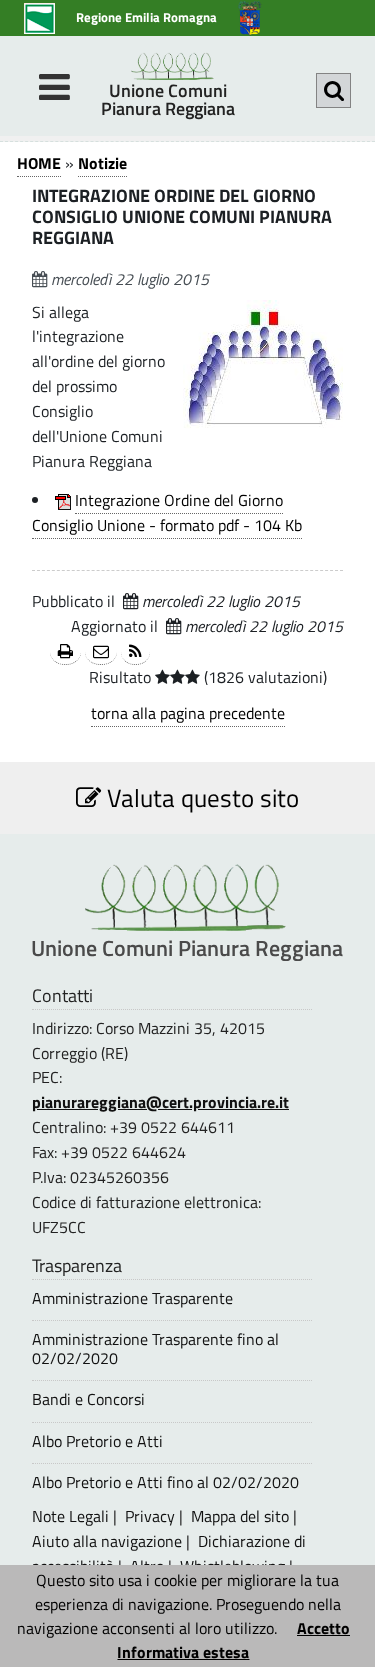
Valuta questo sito (200, 797)
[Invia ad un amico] (101, 652)
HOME (39, 163)
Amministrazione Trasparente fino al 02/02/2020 (155, 1349)
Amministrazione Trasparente (132, 1298)
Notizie (102, 163)
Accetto (323, 1628)
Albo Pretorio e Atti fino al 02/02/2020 (165, 1482)
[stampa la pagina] (65, 652)
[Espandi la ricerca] (333, 90)
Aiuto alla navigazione (107, 1541)
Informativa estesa (183, 1652)
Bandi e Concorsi (88, 1399)
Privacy (150, 1516)
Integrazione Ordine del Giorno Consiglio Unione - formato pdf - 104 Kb (167, 512)
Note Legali (70, 1516)
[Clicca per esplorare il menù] (54, 87)
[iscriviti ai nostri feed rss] (135, 652)
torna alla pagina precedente (188, 713)
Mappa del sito (240, 1516)
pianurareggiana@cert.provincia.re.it (160, 1102)
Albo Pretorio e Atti (97, 1441)
